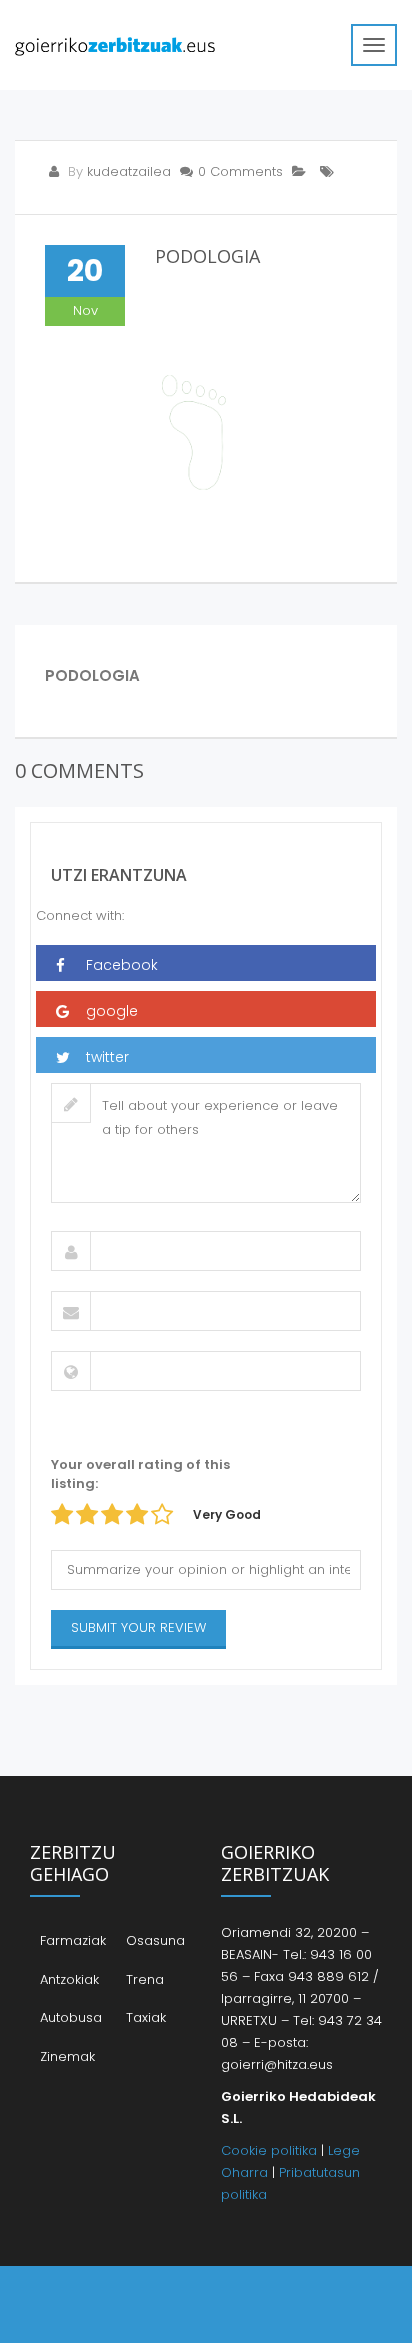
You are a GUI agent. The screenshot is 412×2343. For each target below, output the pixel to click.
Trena (145, 1979)
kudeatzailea (129, 171)
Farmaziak (73, 1940)
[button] (206, 963)
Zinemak (67, 2056)
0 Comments (240, 171)
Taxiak (146, 2017)
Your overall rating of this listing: (140, 1474)
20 (85, 270)
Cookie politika (269, 2150)
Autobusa (71, 2017)
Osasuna (155, 1940)
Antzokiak (69, 1979)
